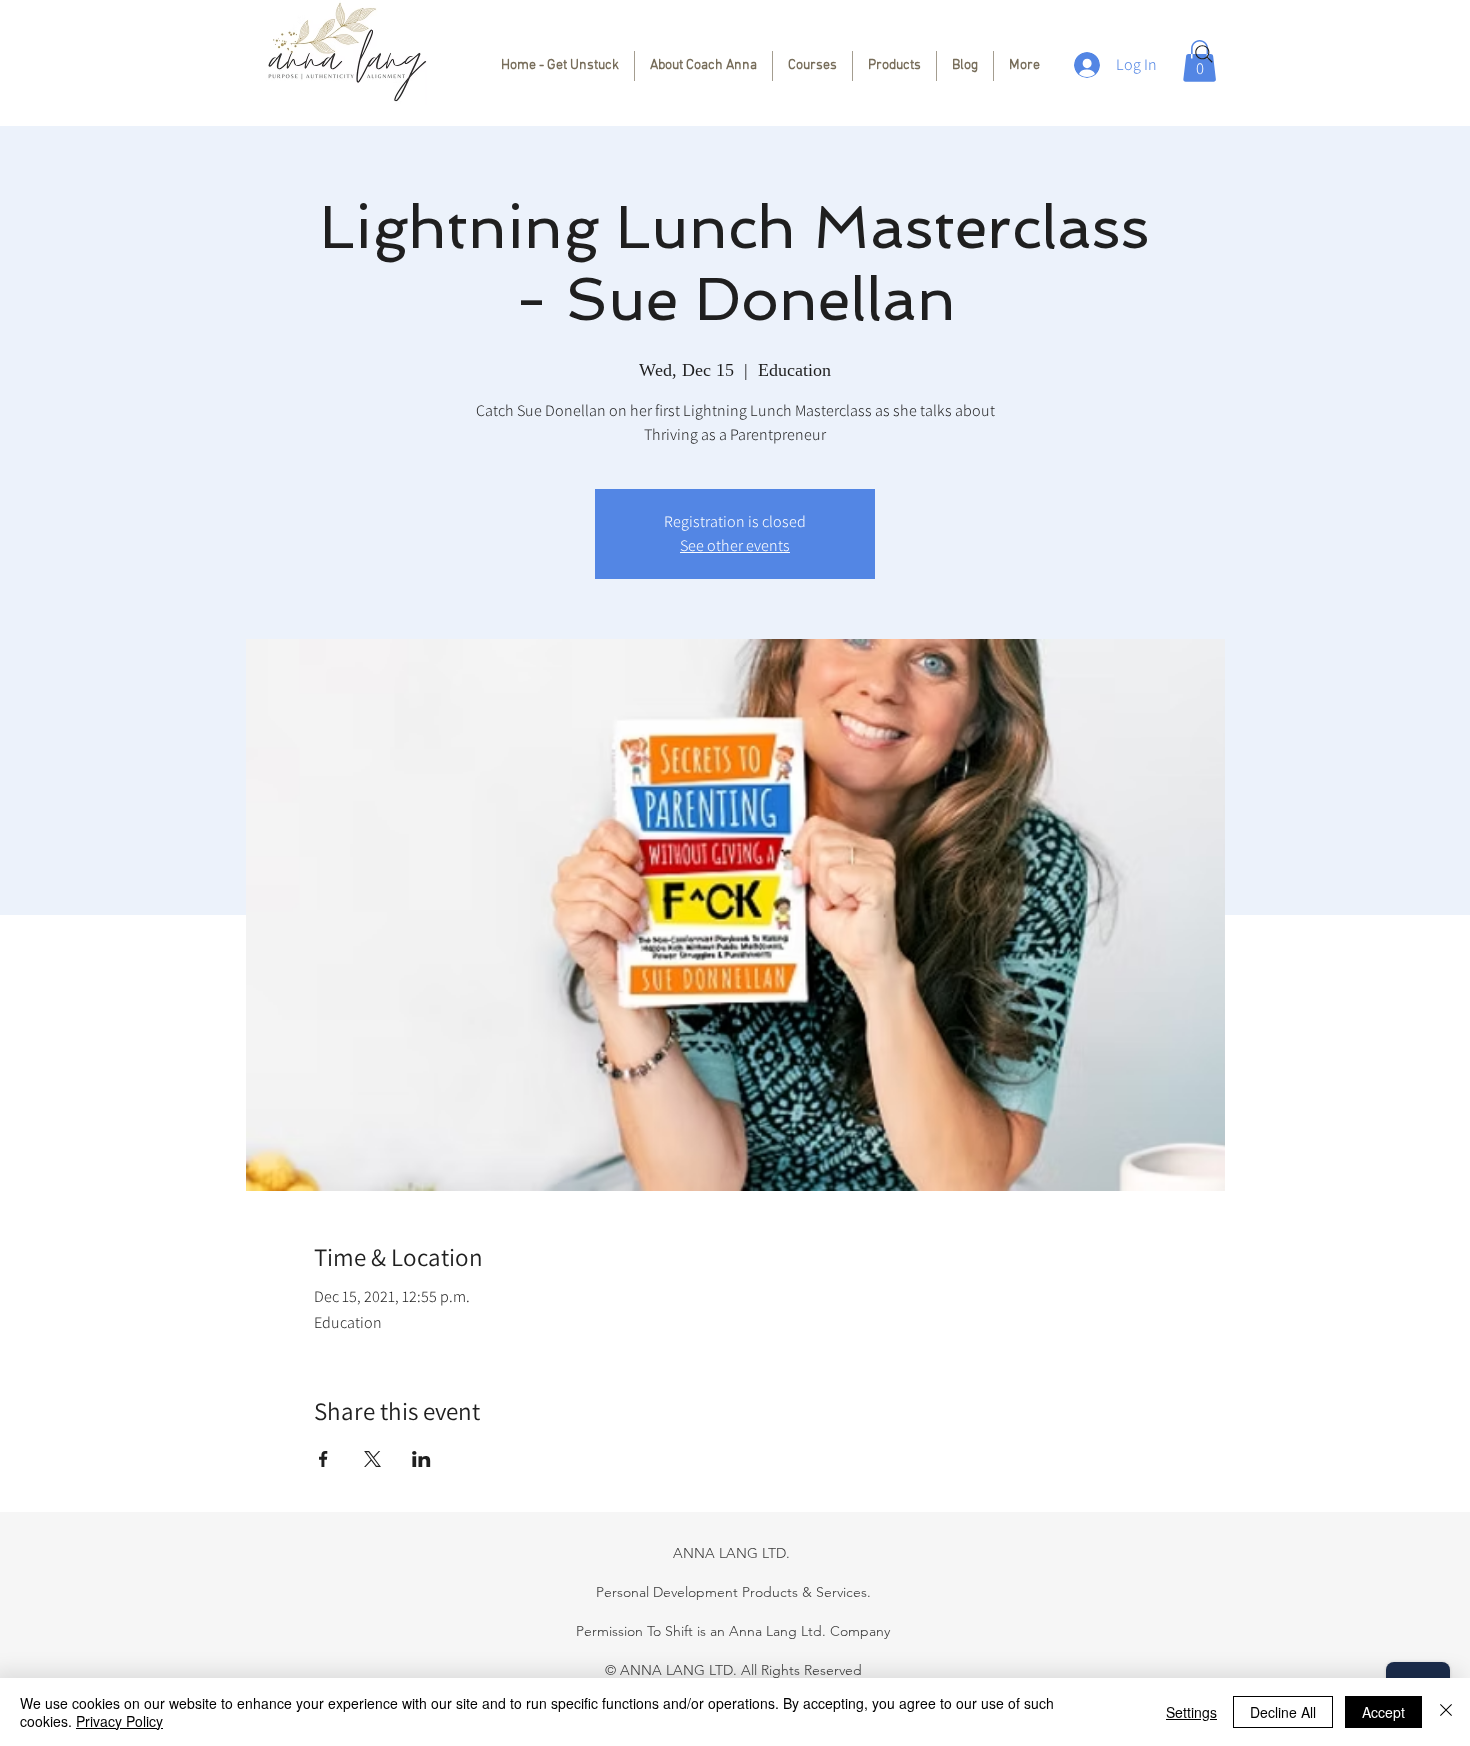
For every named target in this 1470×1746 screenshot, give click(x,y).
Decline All (1283, 1712)
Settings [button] (1191, 1712)
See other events (735, 545)
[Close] (1446, 1712)
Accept (1383, 1712)
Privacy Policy (119, 1721)
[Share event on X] (372, 1459)
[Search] (1204, 54)
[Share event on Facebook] (323, 1459)
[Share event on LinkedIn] (421, 1459)
